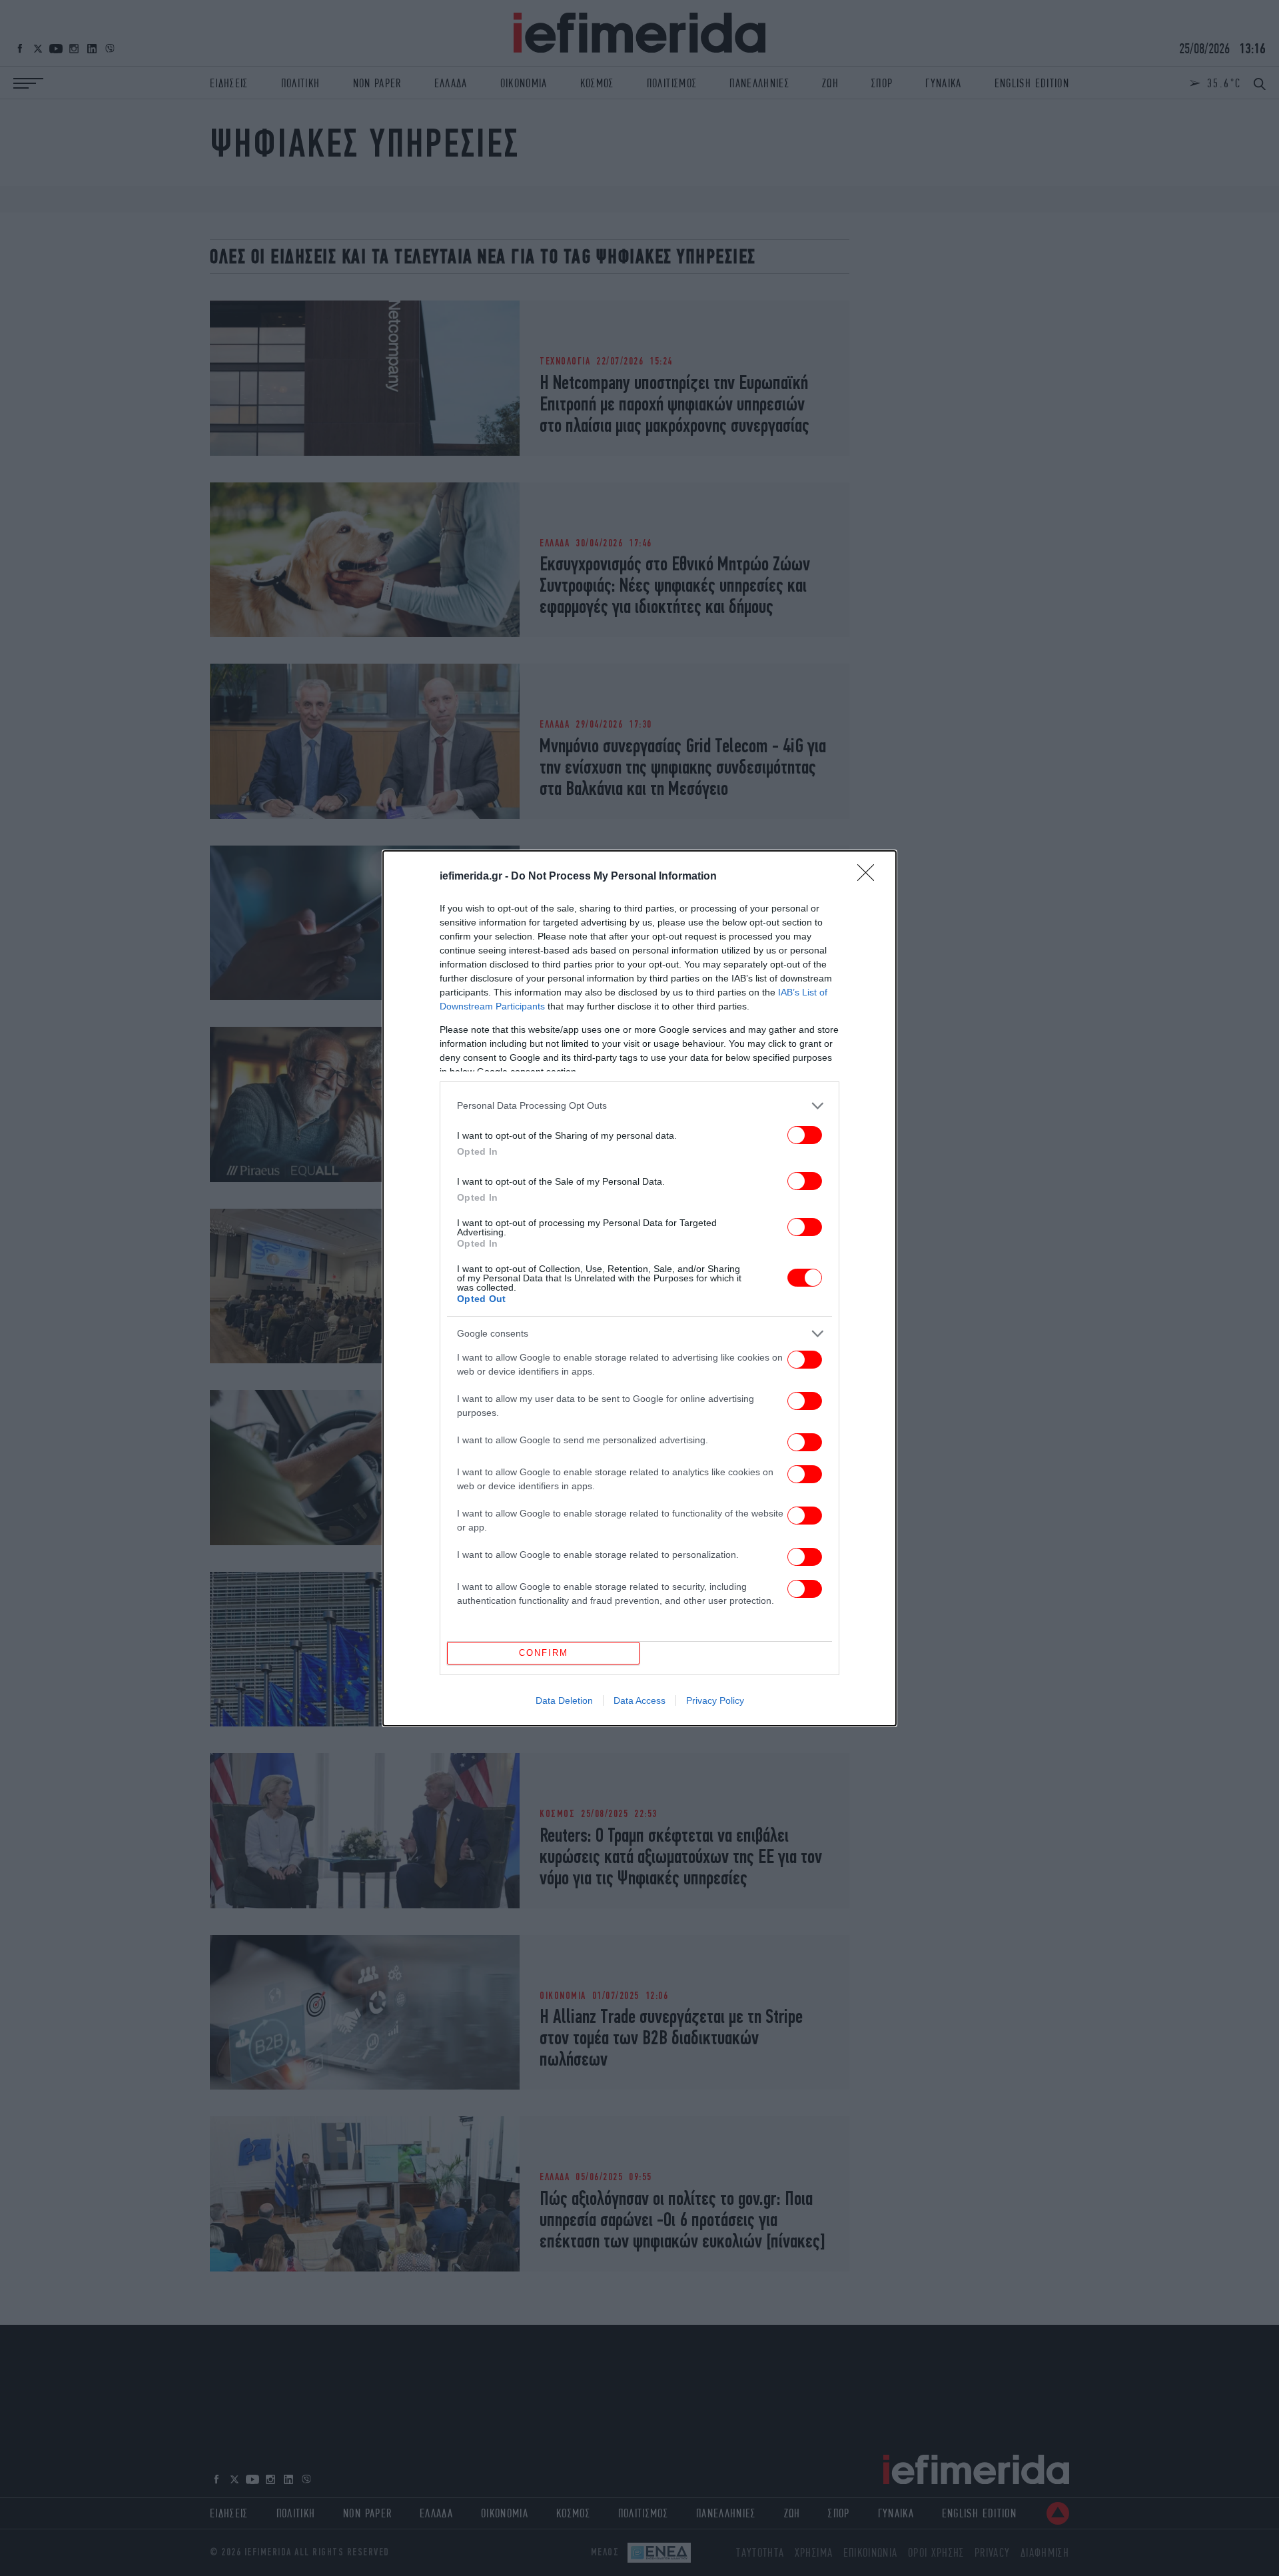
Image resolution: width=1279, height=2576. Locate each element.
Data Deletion (564, 1700)
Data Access (639, 1700)
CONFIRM (544, 1653)
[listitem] (639, 1106)
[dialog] (639, 1288)
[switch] (805, 1135)
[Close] (870, 877)
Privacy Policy (715, 1700)
